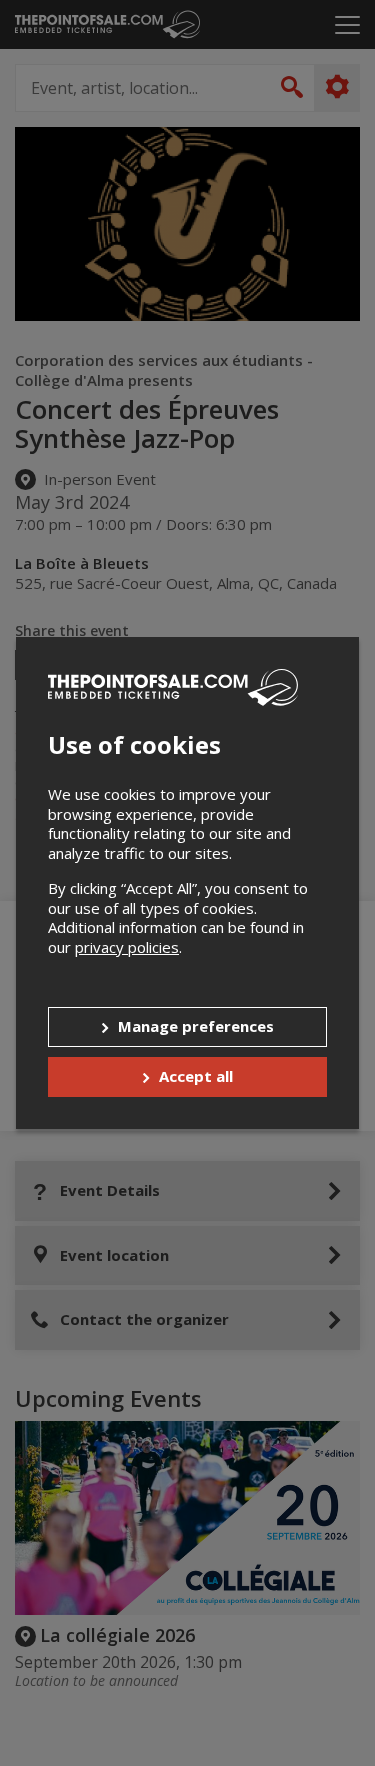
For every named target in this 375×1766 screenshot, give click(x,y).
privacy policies (127, 947)
